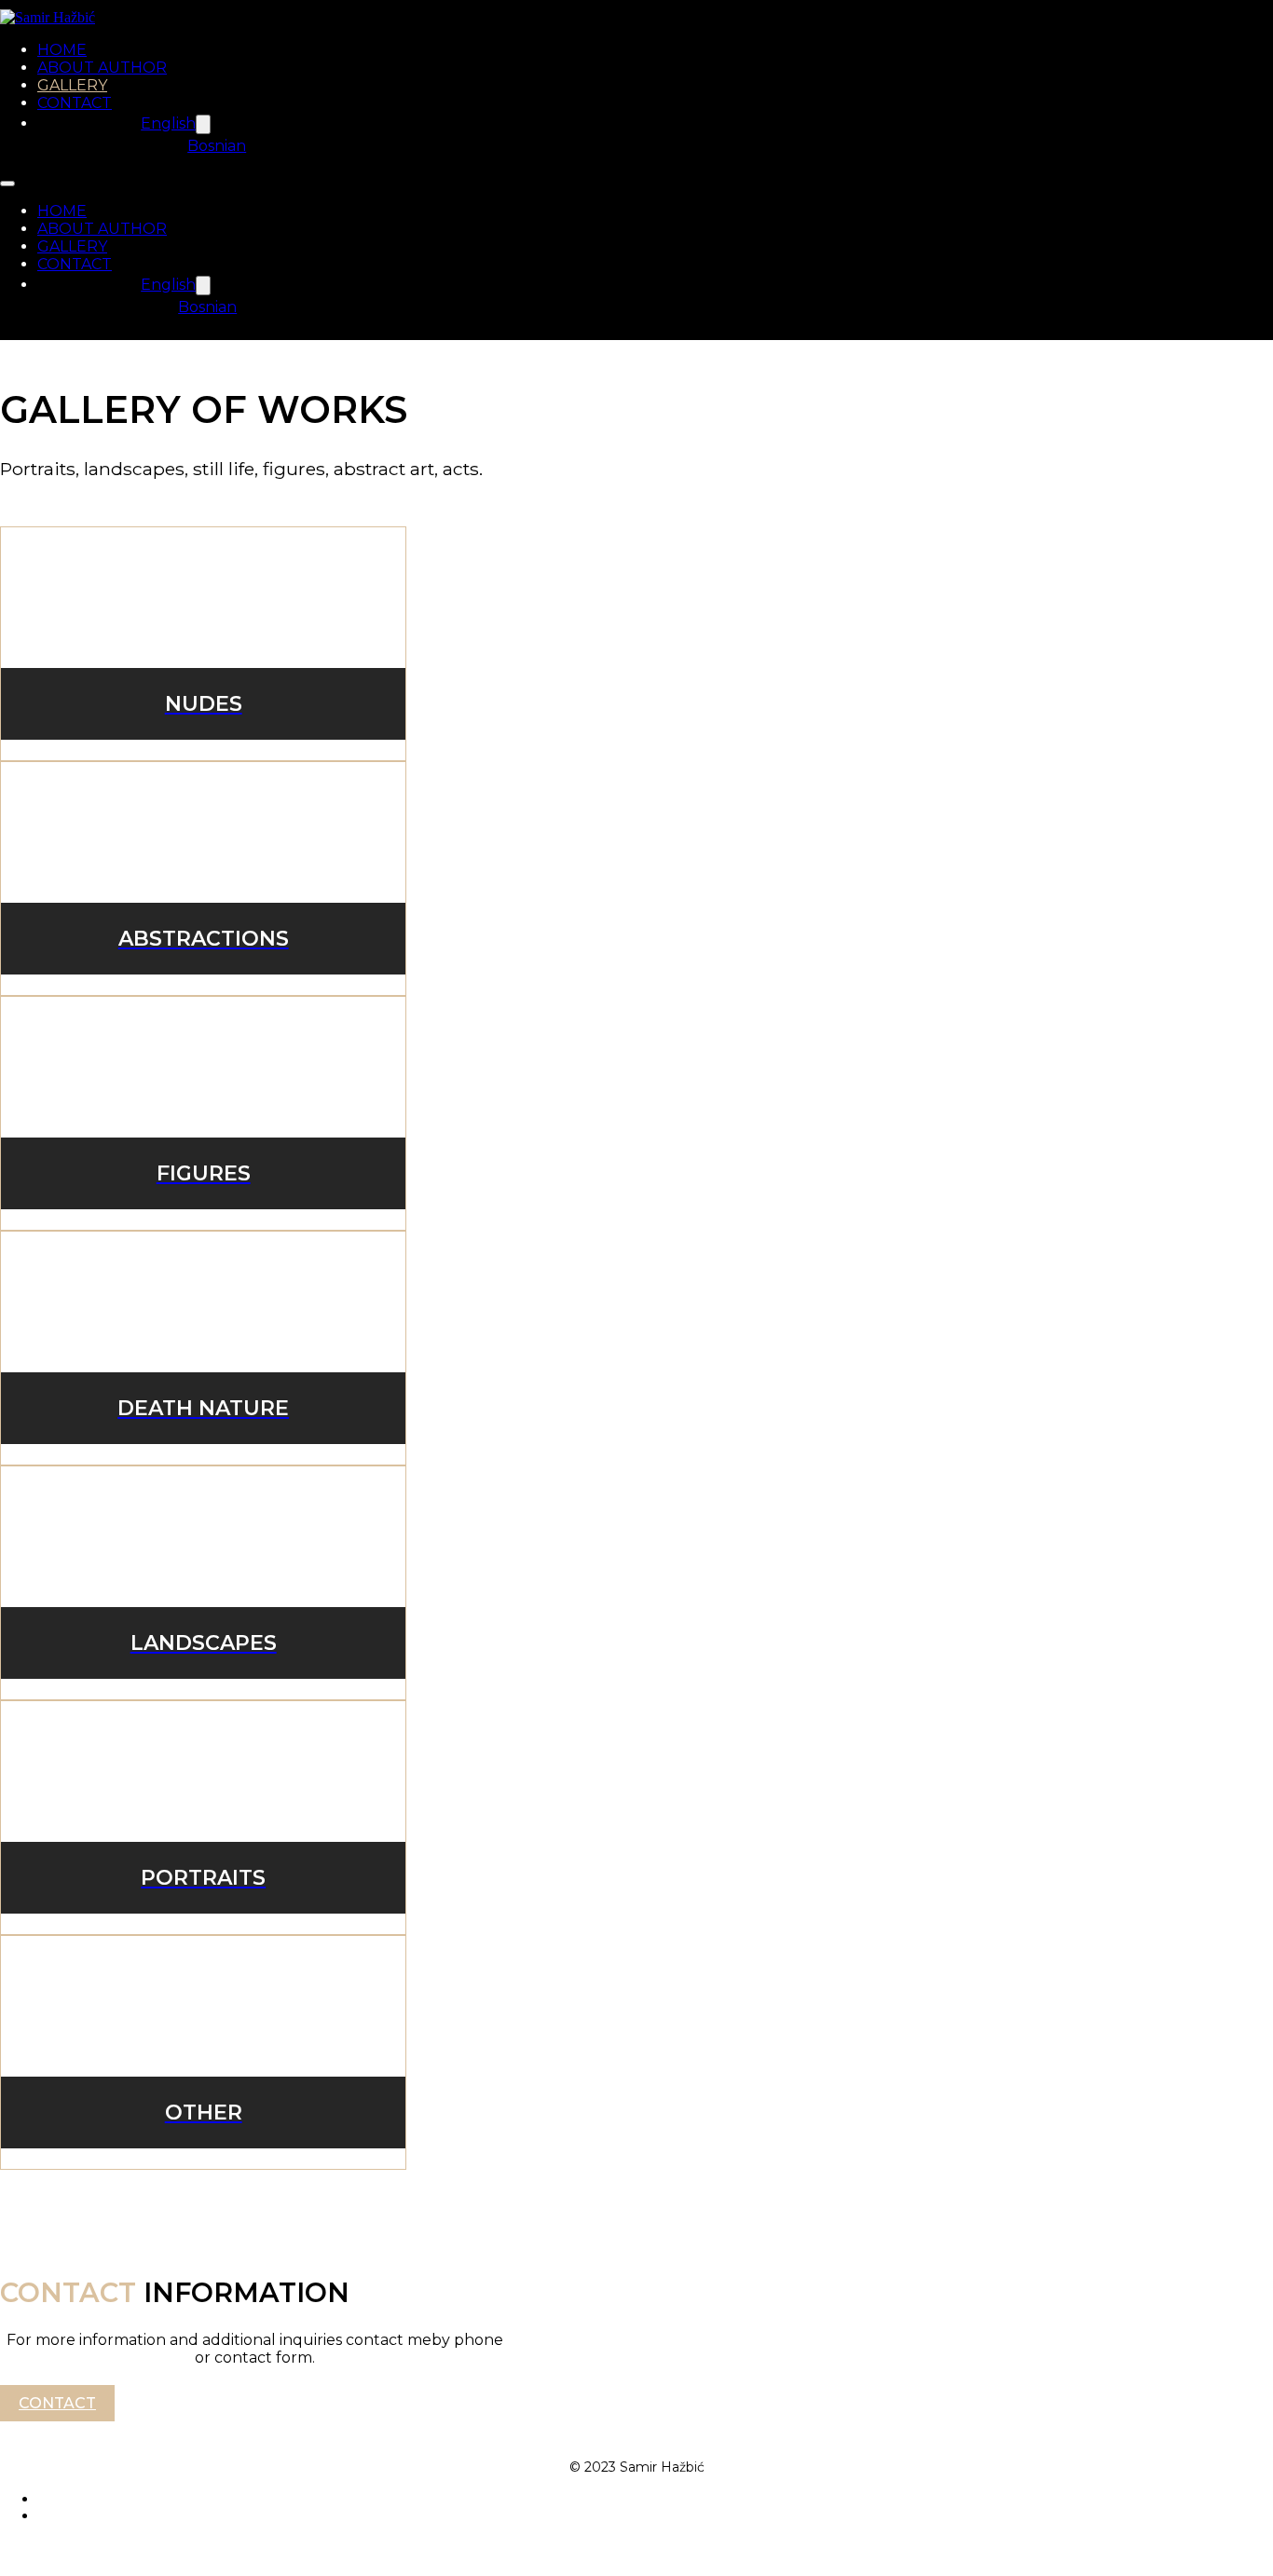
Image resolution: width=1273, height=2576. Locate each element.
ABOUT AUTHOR (102, 68)
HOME (62, 50)
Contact (57, 2403)
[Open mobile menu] (7, 184)
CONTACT (75, 103)
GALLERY (72, 85)
